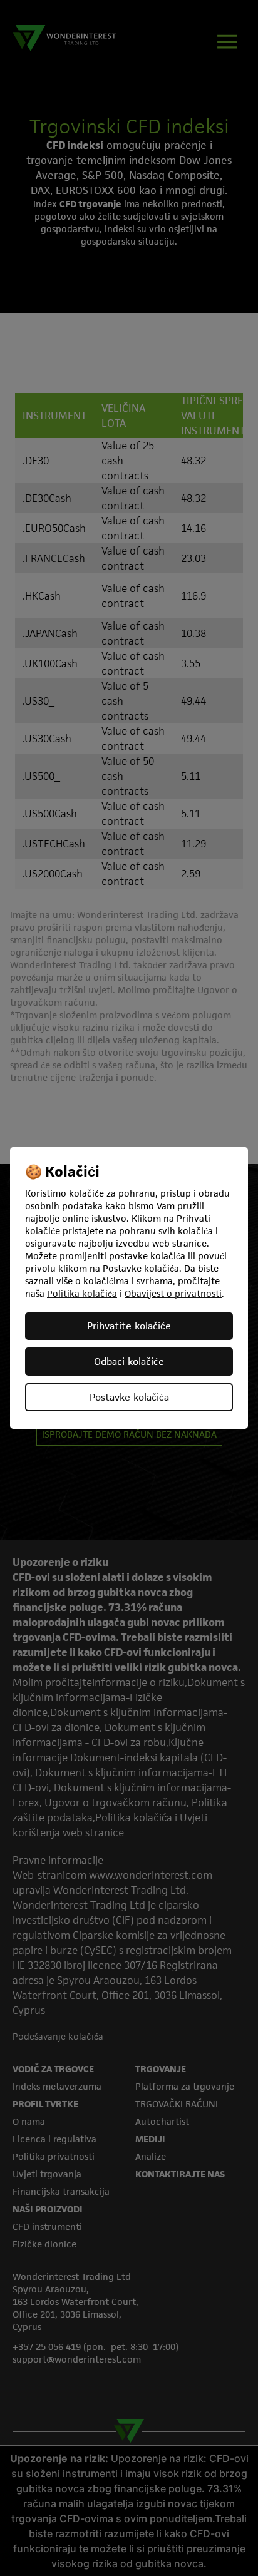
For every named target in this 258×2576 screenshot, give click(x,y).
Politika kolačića (82, 1293)
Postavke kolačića (129, 1397)
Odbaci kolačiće (129, 1362)
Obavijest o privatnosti (173, 1293)
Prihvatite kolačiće (129, 1326)
